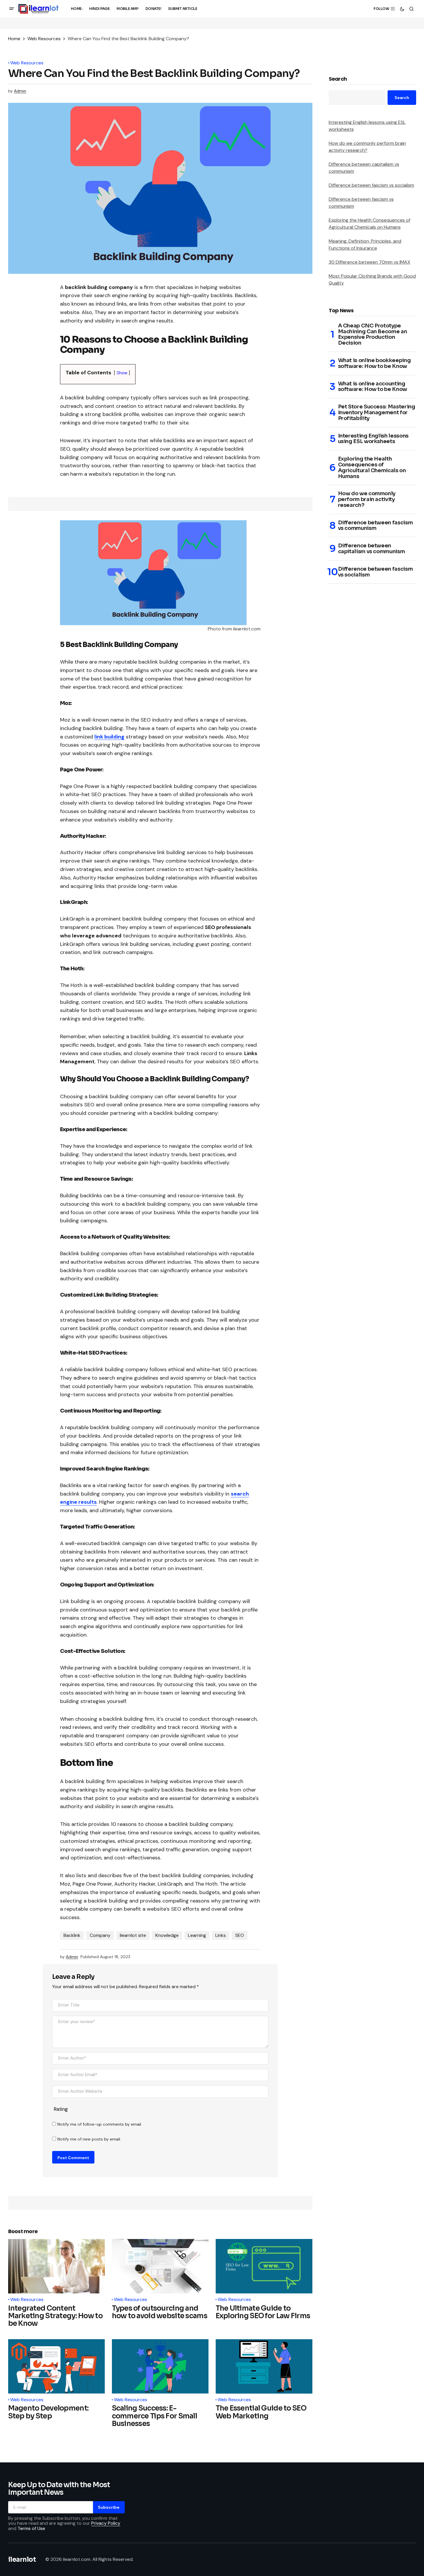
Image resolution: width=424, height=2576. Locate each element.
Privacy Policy (106, 2523)
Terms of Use (31, 2528)
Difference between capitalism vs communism (372, 549)
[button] (12, 9)
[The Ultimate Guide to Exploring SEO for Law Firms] (264, 2266)
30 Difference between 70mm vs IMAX (370, 262)
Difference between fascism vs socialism (371, 185)
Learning (197, 1935)
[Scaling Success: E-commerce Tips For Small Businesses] (160, 2366)
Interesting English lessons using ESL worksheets (373, 439)
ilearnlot (22, 2560)
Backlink (72, 1935)
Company (100, 1935)
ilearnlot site (133, 1935)
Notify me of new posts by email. (89, 2139)
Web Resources (44, 39)
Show (122, 373)
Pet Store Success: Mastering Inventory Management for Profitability (377, 413)
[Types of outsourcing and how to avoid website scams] (160, 2266)
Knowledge (167, 1935)
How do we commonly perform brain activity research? (367, 499)
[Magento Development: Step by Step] (57, 2366)
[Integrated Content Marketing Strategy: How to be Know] (57, 2266)
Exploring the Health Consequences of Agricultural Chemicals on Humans (372, 468)
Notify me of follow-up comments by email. (100, 2124)
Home (14, 39)
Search (338, 79)
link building (109, 737)
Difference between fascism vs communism (375, 526)
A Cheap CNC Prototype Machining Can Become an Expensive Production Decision (373, 335)
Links (221, 1935)
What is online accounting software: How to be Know (373, 387)
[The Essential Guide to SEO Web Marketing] (264, 2366)
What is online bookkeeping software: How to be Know (374, 364)
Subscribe (109, 2507)
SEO (240, 1935)
